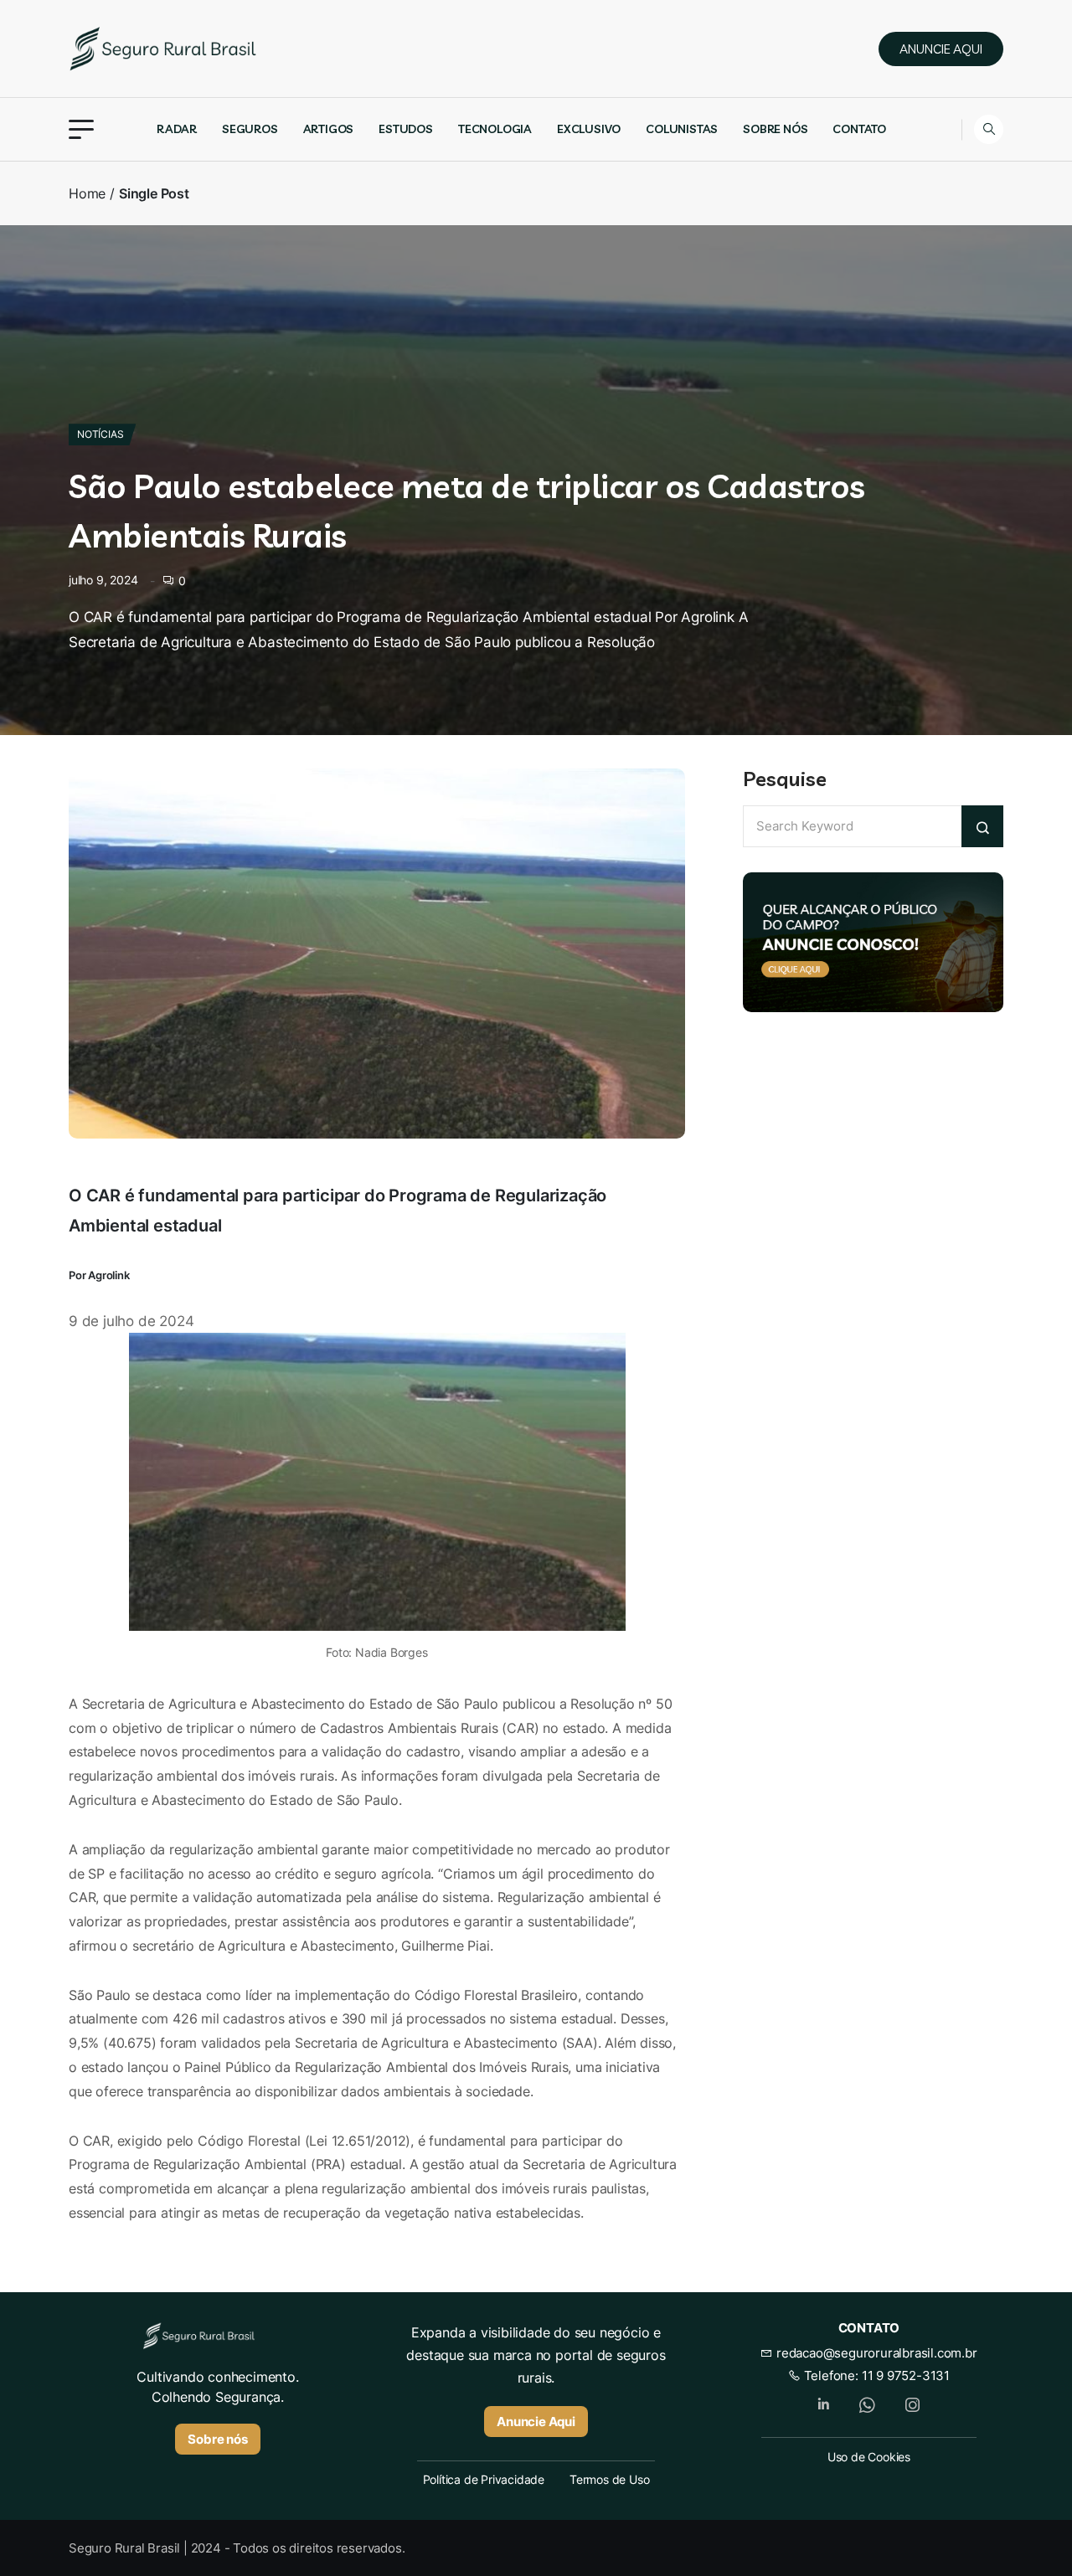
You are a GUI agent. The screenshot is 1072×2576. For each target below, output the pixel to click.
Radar (177, 129)
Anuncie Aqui (536, 2422)
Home (87, 193)
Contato (859, 129)
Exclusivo (589, 129)
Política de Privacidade (484, 2479)
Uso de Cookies (869, 2457)
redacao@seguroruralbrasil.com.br (875, 2353)
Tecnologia (495, 129)
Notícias (100, 434)
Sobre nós (775, 129)
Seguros (250, 129)
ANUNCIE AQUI (941, 49)
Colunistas (682, 129)
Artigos (329, 129)
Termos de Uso (609, 2479)
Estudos (406, 129)
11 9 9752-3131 (906, 2375)
